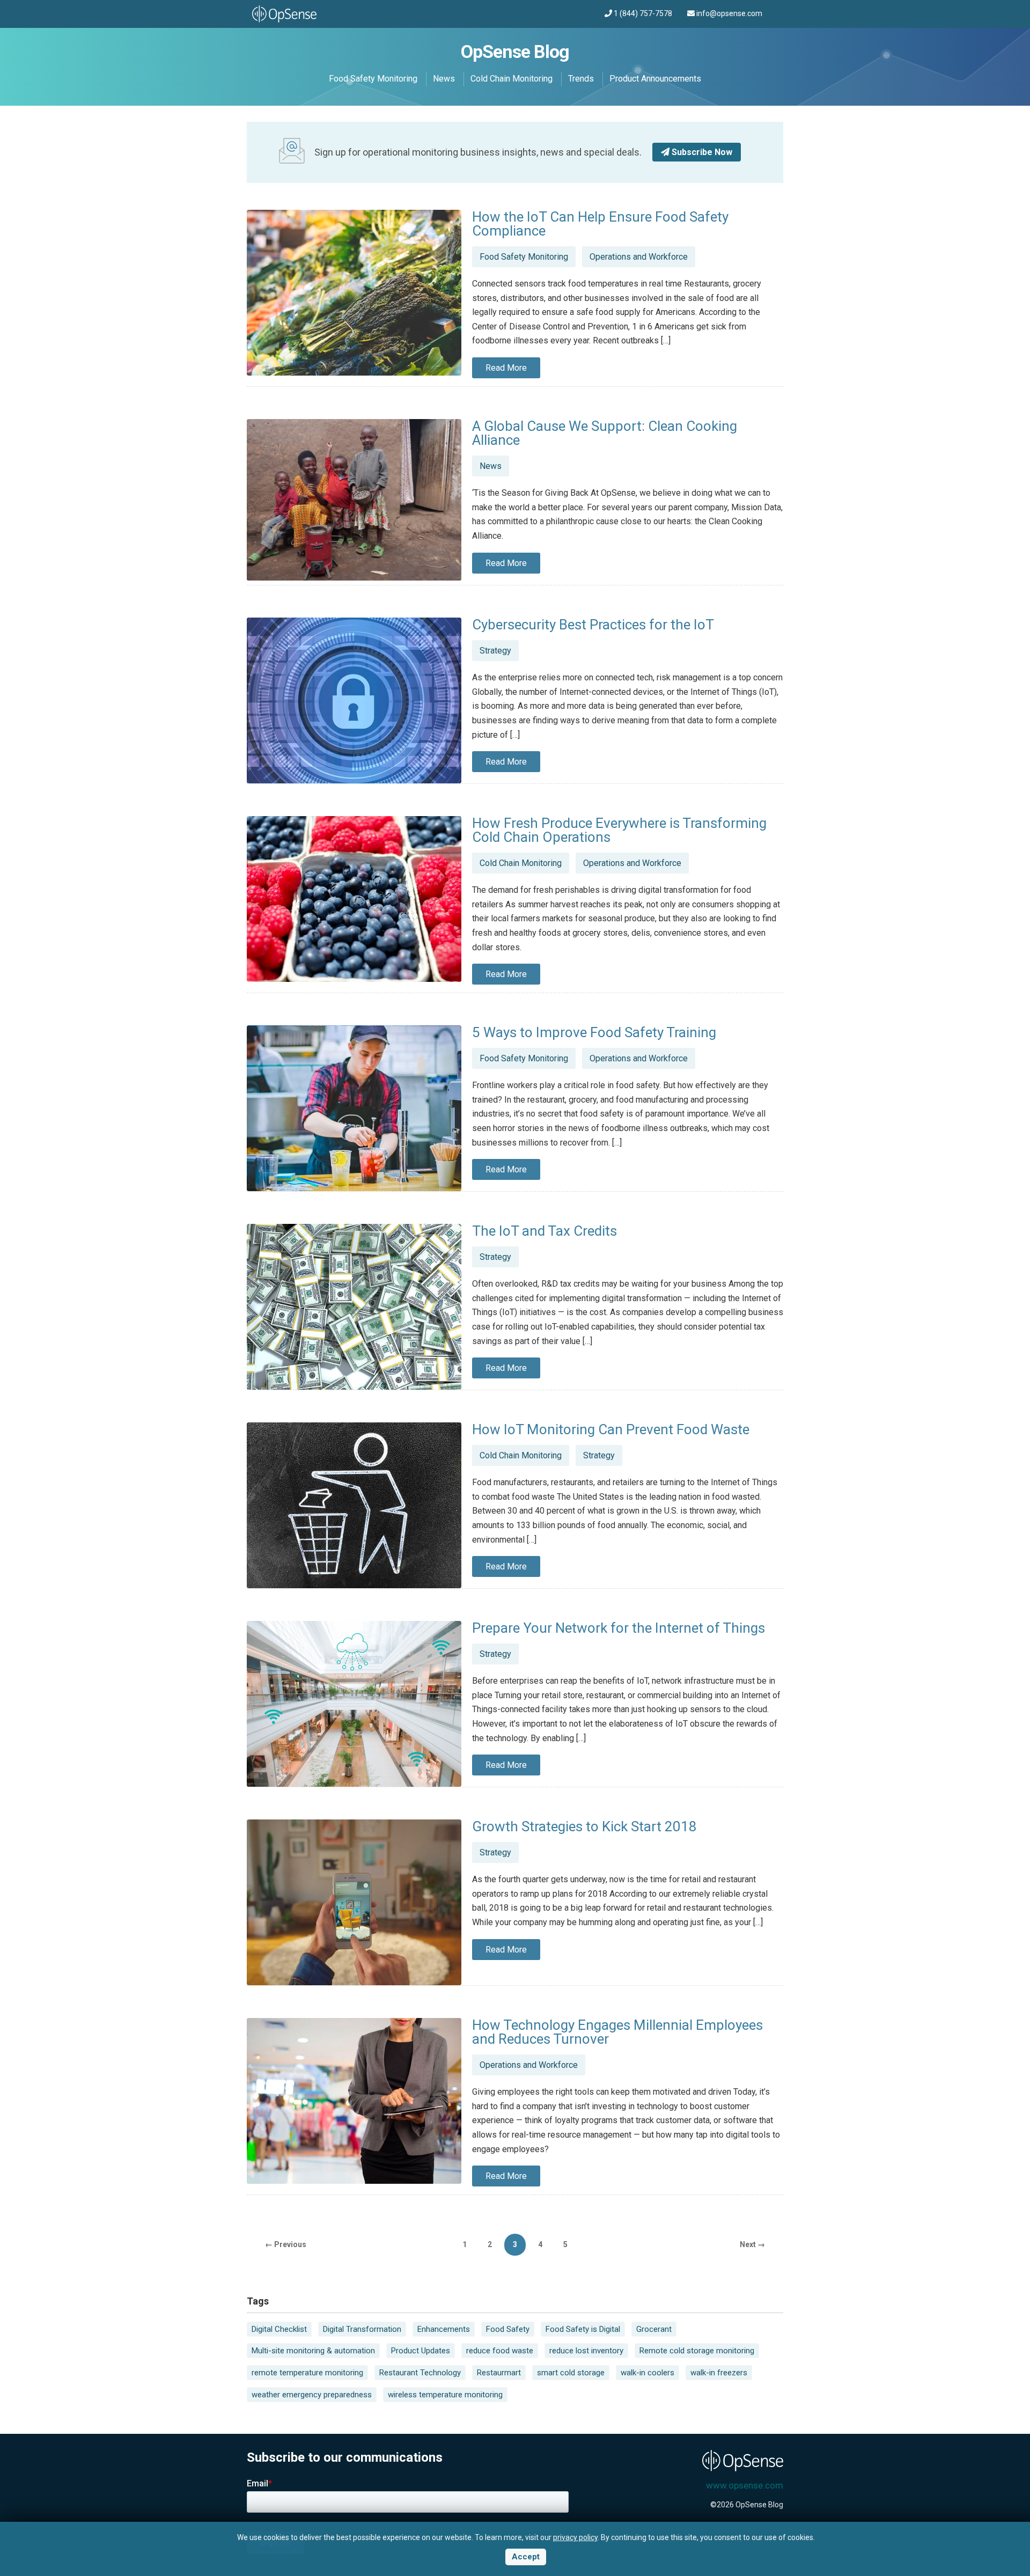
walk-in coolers (648, 2373)
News (444, 79)
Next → (752, 2244)
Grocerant (654, 2329)
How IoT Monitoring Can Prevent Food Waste (611, 1429)
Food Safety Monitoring (373, 79)
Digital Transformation (362, 2329)
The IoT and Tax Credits (545, 1231)
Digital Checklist (279, 2329)
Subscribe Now (701, 152)
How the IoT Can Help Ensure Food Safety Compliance (600, 224)
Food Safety (508, 2329)
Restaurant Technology (420, 2373)
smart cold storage (571, 2373)
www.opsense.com (745, 2485)
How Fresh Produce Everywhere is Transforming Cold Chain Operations (619, 830)
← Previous (286, 2244)
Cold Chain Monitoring (512, 79)
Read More (506, 368)
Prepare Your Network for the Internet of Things (619, 1628)
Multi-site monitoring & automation (313, 2351)
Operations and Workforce (639, 257)
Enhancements (444, 2329)
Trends (581, 79)
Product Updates (421, 2351)
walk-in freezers (719, 2373)
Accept (526, 2557)
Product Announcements (655, 79)
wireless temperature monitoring (445, 2395)
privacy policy (575, 2537)
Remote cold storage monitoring (697, 2351)
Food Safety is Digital (583, 2329)
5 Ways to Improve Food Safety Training (594, 1032)
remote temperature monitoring (307, 2373)
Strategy (495, 651)
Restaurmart (499, 2373)
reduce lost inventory (586, 2351)
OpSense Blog (515, 52)
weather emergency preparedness (312, 2395)
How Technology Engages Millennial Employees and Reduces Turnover (617, 2032)
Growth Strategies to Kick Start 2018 (584, 1826)
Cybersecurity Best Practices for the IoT (593, 625)
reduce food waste (500, 2351)
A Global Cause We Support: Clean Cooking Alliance (605, 433)
